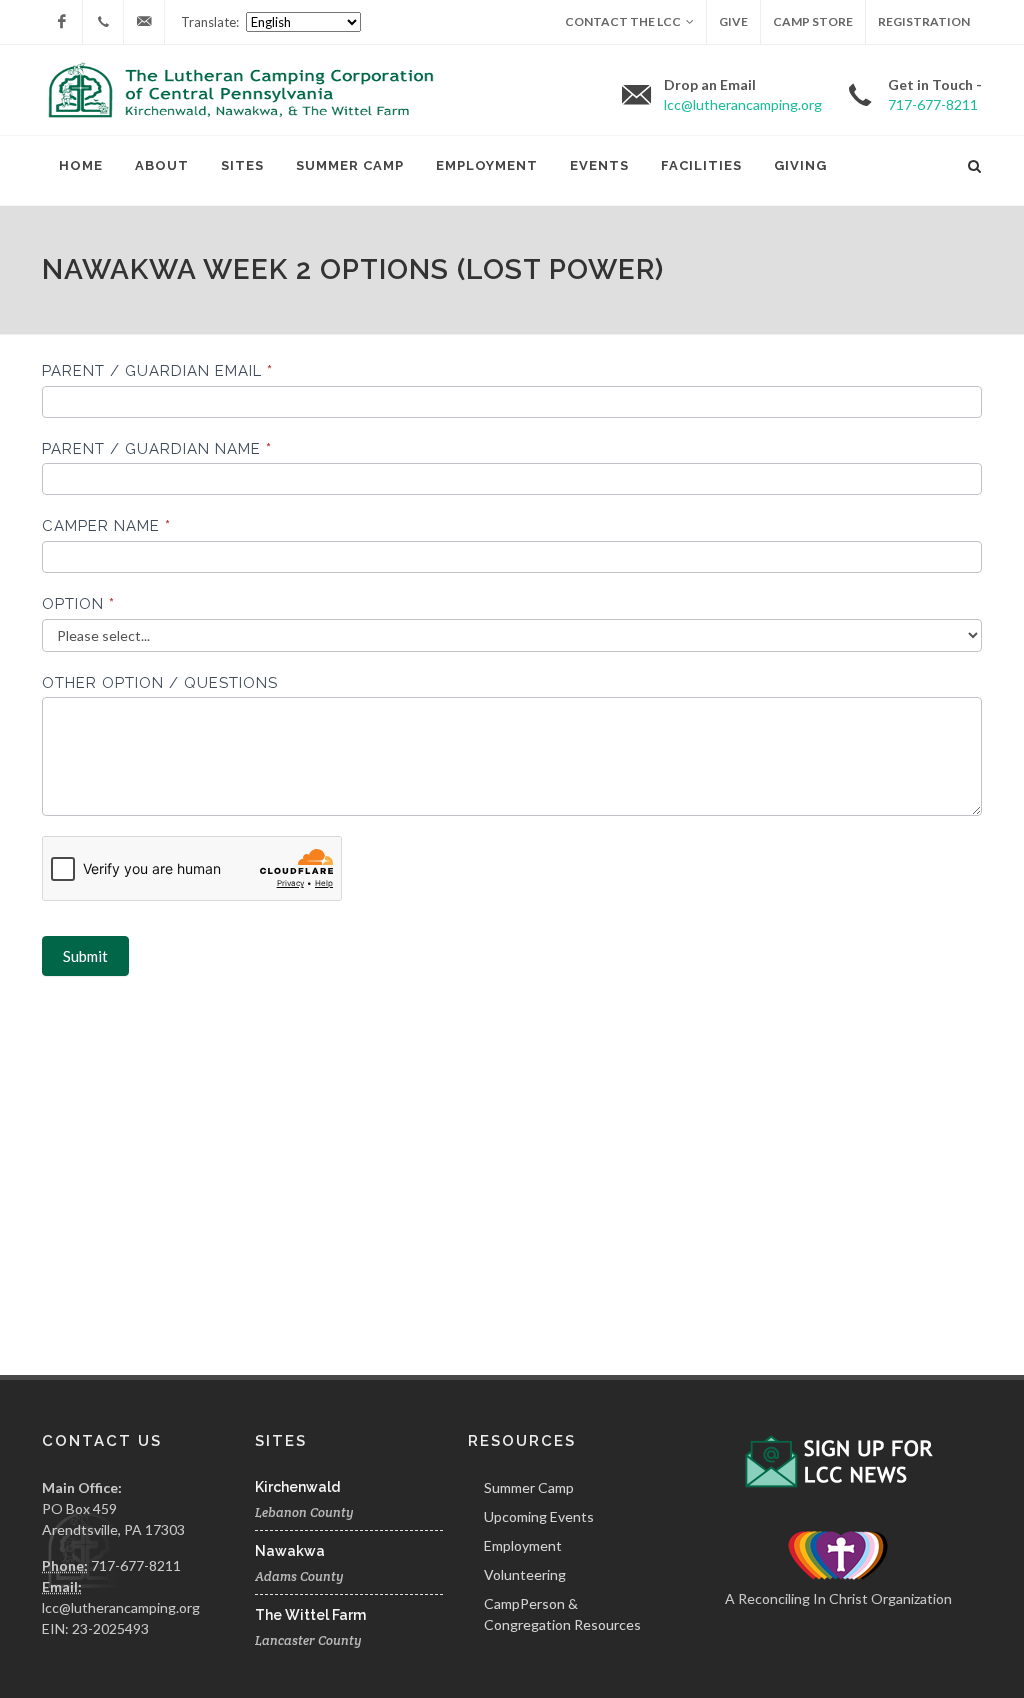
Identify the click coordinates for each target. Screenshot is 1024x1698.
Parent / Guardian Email (157, 371)
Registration (924, 21)
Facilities (701, 165)
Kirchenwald (297, 1487)
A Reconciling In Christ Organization (838, 1598)
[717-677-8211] (103, 22)
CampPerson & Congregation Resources (562, 1614)
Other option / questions (160, 683)
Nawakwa (290, 1551)
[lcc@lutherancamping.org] (144, 22)
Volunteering (525, 1574)
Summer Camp (350, 165)
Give (733, 21)
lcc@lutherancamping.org (121, 1607)
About (162, 165)
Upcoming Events (539, 1516)
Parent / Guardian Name (157, 449)
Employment (487, 165)
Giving (800, 165)
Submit (85, 956)
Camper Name (106, 526)
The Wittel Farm (310, 1615)
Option (78, 604)
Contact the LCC (623, 21)
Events (599, 165)
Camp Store (813, 21)
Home (81, 165)
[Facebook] (62, 22)
